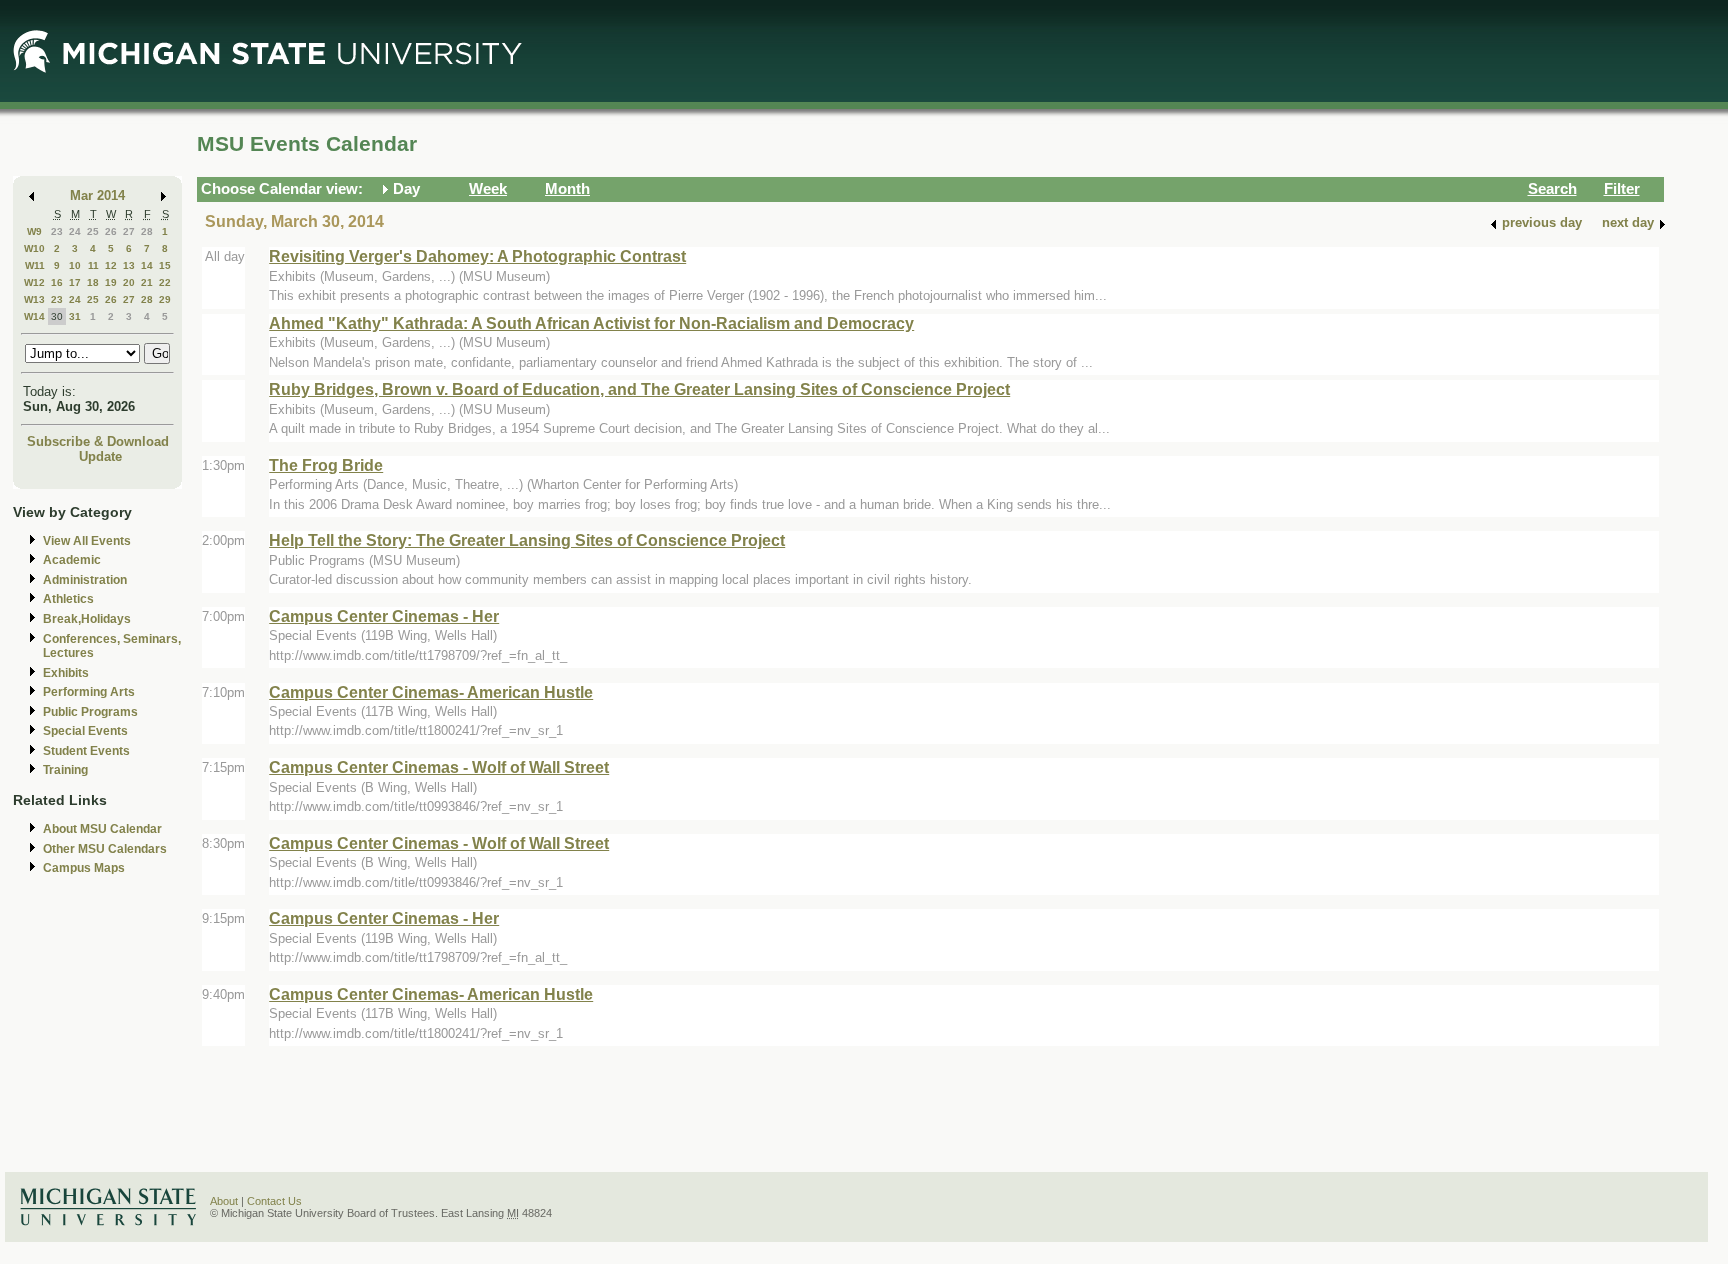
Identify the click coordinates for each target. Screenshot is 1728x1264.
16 (57, 282)
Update (100, 456)
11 (93, 265)
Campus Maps (84, 868)
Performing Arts (89, 692)
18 (93, 282)
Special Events (85, 731)
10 (75, 265)
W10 (34, 248)
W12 (34, 282)
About (224, 1201)
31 (75, 316)
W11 (35, 265)
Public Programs (90, 712)
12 (111, 265)
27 (129, 231)
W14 (34, 316)
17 (75, 282)
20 (129, 282)
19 (111, 282)
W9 (34, 231)
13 (129, 265)
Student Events (86, 751)
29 (165, 299)
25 (93, 231)
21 (147, 282)
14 (147, 265)
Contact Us (274, 1201)
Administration (85, 580)
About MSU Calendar (102, 829)
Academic (72, 560)
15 (165, 265)
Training (65, 770)
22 (165, 282)
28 (147, 231)
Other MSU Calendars (105, 849)
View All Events (87, 541)
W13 (34, 299)
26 (111, 231)
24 (75, 231)
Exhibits (66, 673)
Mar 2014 (97, 195)
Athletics (68, 599)
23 (57, 231)
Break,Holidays (87, 619)
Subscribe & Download (98, 441)
